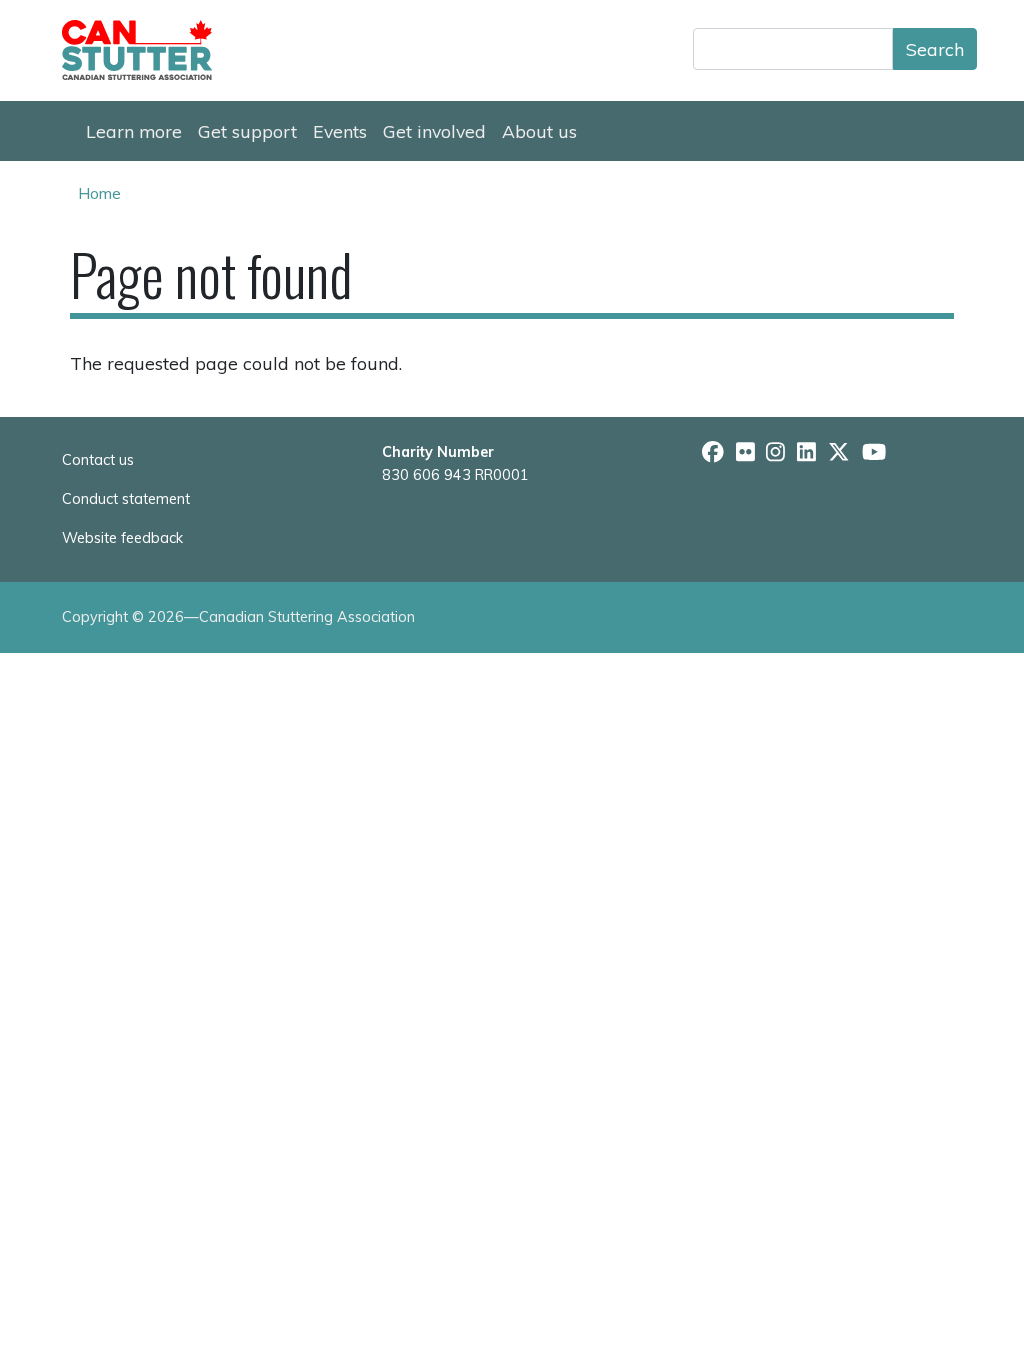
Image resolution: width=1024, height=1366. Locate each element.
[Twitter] (839, 452)
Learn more (134, 131)
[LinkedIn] (806, 452)
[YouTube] (874, 452)
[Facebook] (713, 452)
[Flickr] (745, 452)
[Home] (145, 50)
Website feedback (122, 538)
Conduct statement (126, 499)
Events (340, 131)
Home (99, 193)
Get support (247, 131)
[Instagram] (775, 452)
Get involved (434, 131)
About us (539, 131)
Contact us (98, 460)
